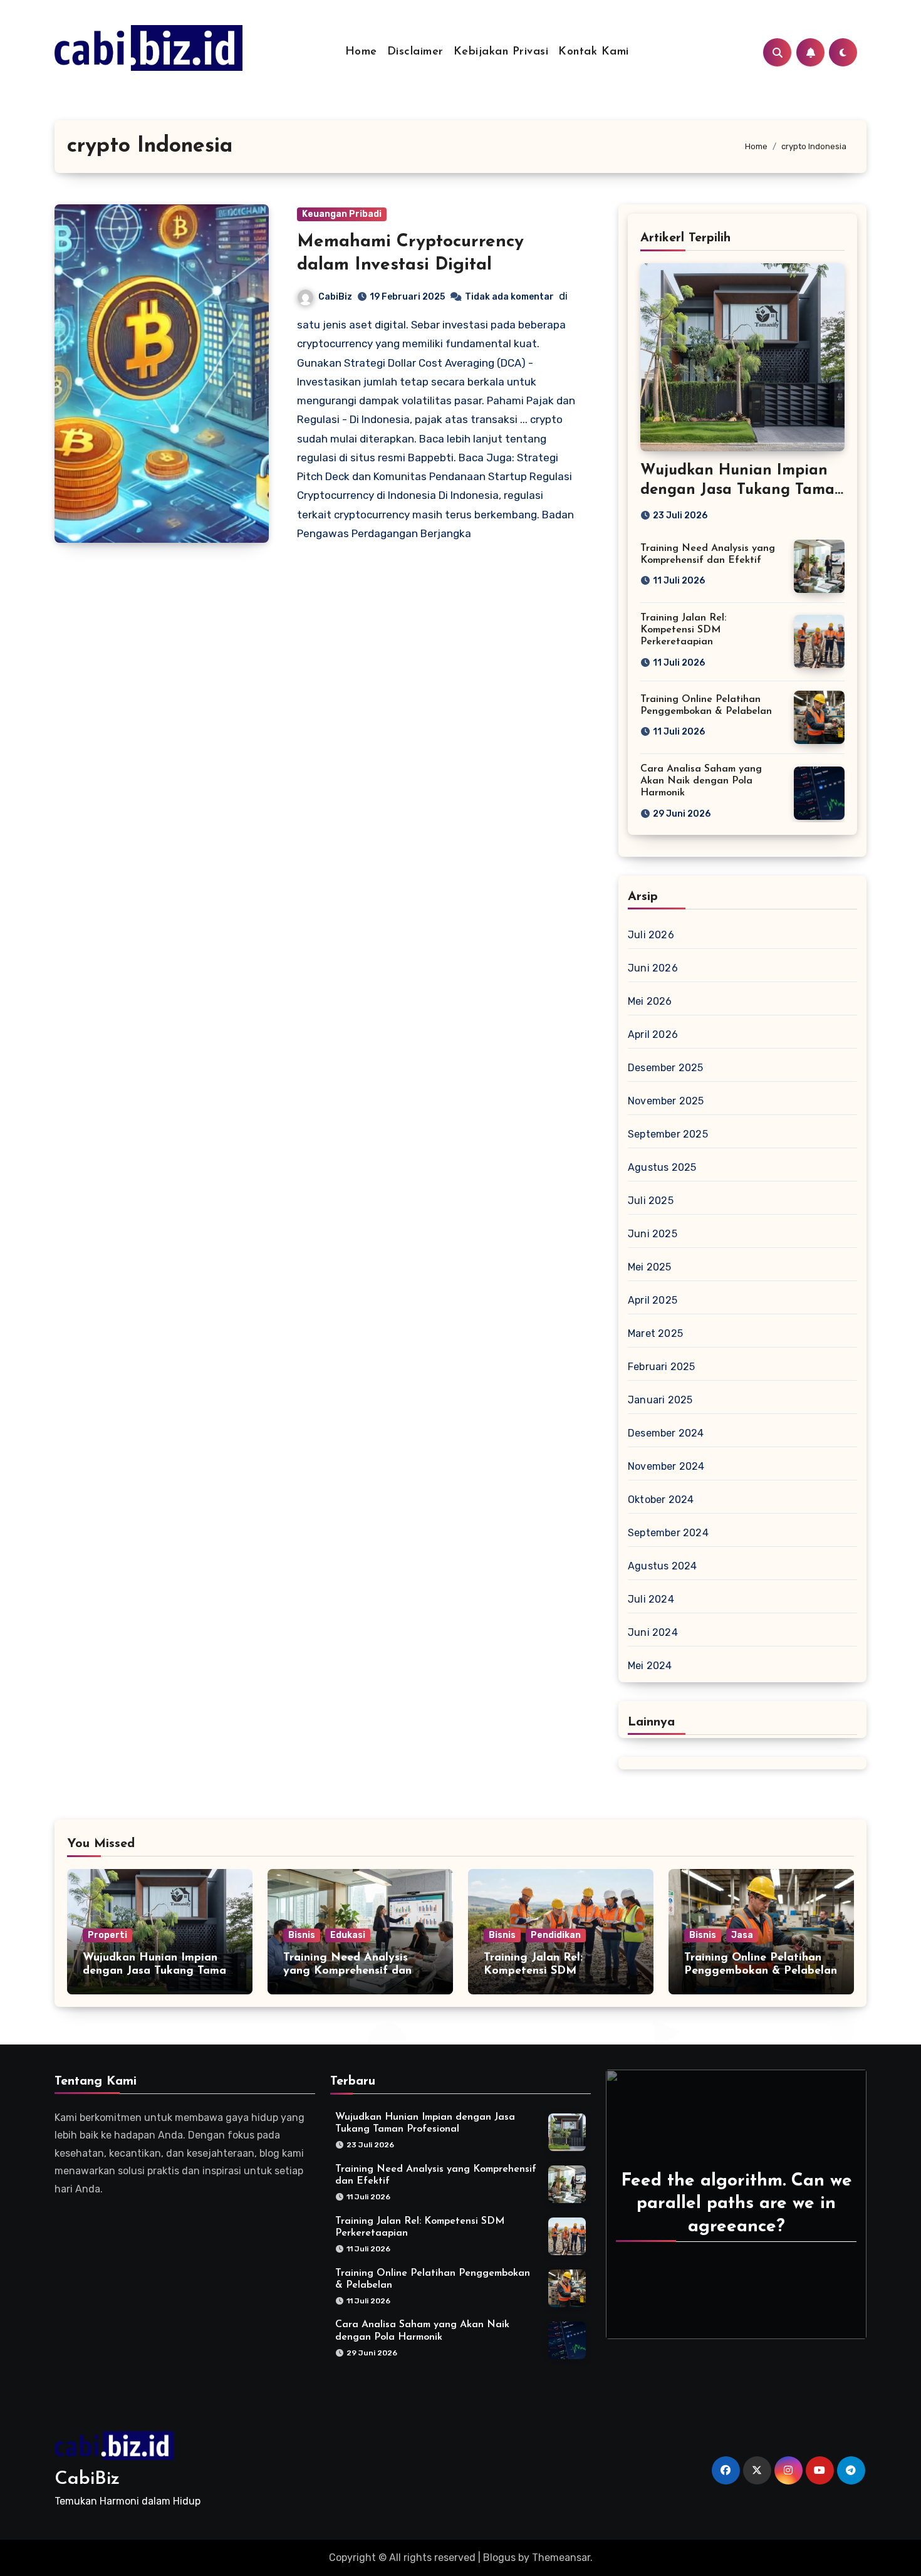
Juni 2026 (653, 968)
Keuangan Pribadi (342, 214)
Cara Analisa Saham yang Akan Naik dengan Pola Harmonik (701, 781)
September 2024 (668, 1533)
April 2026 (653, 1034)
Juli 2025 (651, 1201)
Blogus (499, 2558)
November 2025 (666, 1101)
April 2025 (653, 1300)
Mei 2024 (650, 1666)
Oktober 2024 (661, 1500)
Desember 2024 (666, 1433)
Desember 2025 (666, 1068)
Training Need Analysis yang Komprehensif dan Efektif (347, 1971)
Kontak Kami (594, 52)
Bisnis (302, 1935)
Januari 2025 (660, 1400)
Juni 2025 (653, 1234)
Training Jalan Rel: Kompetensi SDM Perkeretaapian (683, 630)
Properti (107, 1935)
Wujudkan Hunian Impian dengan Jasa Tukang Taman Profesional (742, 490)
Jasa (742, 1935)
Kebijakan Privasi (501, 52)
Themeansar (561, 2558)
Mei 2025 (650, 1267)
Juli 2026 (651, 935)
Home (361, 52)
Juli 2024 (651, 1599)
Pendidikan (556, 1935)
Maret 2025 (655, 1333)
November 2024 (666, 1466)
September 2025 (668, 1134)
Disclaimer (415, 52)
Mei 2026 (650, 1001)
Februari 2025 (662, 1367)
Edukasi (348, 1935)
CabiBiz (335, 297)
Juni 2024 (653, 1632)
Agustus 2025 (662, 1167)
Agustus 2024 (662, 1566)
